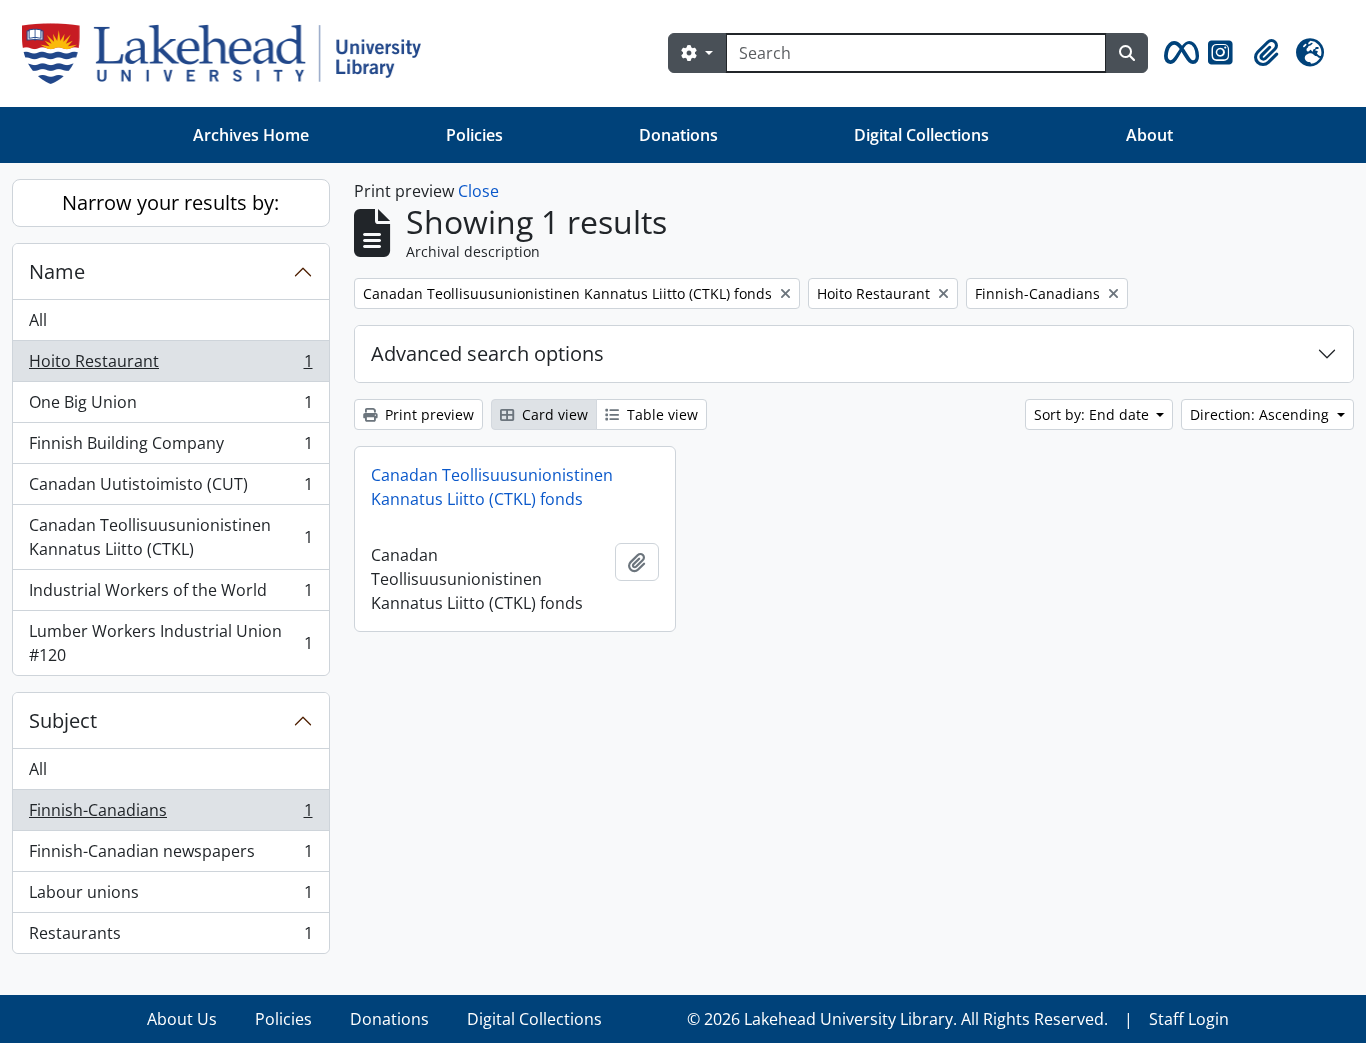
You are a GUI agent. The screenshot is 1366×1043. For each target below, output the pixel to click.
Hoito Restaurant (170, 366)
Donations (678, 135)
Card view (553, 414)
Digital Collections (921, 135)
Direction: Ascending (1261, 414)
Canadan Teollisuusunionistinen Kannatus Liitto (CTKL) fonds (492, 487)
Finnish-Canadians (170, 815)
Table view (660, 414)
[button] (1178, 53)
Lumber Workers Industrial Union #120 (170, 643)
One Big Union (170, 407)
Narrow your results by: (170, 202)
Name (57, 271)
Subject (63, 720)
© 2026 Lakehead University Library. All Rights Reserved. (897, 1019)
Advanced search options (487, 353)
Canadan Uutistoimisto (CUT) (170, 489)
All (38, 320)
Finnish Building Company (170, 448)
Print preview (427, 414)
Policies (474, 135)
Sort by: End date (1093, 414)
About (1149, 135)
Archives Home (251, 135)
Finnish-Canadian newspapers (170, 856)
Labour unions (170, 897)
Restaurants (170, 937)
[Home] (229, 53)
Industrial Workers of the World (170, 595)
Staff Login (1189, 1019)
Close (478, 191)
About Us (182, 1019)
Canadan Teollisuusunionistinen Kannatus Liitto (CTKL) (170, 537)
